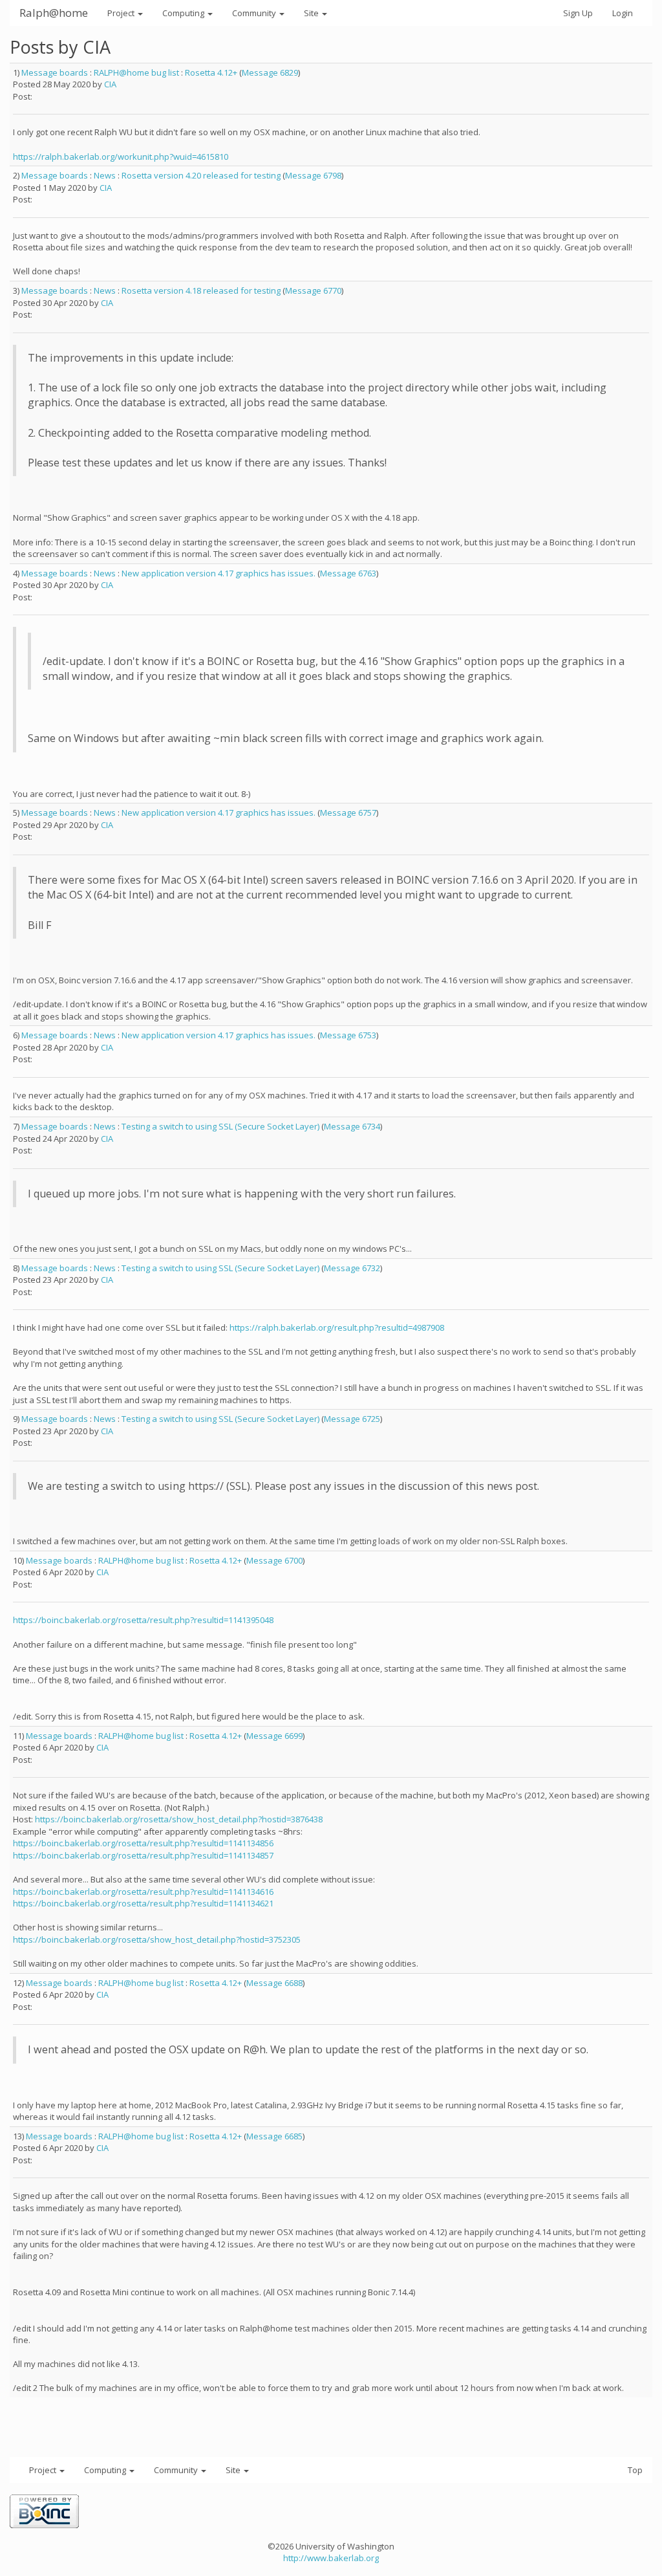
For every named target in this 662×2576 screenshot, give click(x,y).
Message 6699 (274, 1736)
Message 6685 (274, 2136)
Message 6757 (348, 813)
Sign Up (578, 13)
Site (312, 13)
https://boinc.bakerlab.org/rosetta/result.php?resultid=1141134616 (143, 1892)
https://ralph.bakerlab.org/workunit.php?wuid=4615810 (121, 157)
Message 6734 (352, 1126)
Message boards (55, 72)
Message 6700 (274, 1560)
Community (255, 13)
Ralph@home (54, 13)
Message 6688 (274, 1983)
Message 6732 (352, 1268)
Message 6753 (348, 1035)
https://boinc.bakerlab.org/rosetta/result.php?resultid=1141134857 (143, 1855)
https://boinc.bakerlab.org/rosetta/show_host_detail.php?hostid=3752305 (157, 1939)
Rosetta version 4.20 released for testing (201, 175)
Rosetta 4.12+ (211, 72)
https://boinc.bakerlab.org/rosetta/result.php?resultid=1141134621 (143, 1903)
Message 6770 (313, 290)
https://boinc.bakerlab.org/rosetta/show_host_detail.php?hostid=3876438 (179, 1819)
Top (635, 2470)
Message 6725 (352, 1419)
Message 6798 (313, 175)
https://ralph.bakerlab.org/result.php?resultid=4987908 (337, 1327)
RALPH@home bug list (136, 72)
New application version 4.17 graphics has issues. (219, 573)
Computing (184, 13)
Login (623, 13)
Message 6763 (348, 573)
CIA (110, 84)
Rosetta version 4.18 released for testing (201, 290)
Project (122, 13)
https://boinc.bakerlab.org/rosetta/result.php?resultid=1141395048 (143, 1620)
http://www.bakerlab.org (331, 2558)
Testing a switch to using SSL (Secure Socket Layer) (220, 1126)
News (105, 175)
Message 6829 (270, 72)
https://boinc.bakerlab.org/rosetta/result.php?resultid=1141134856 (143, 1843)
